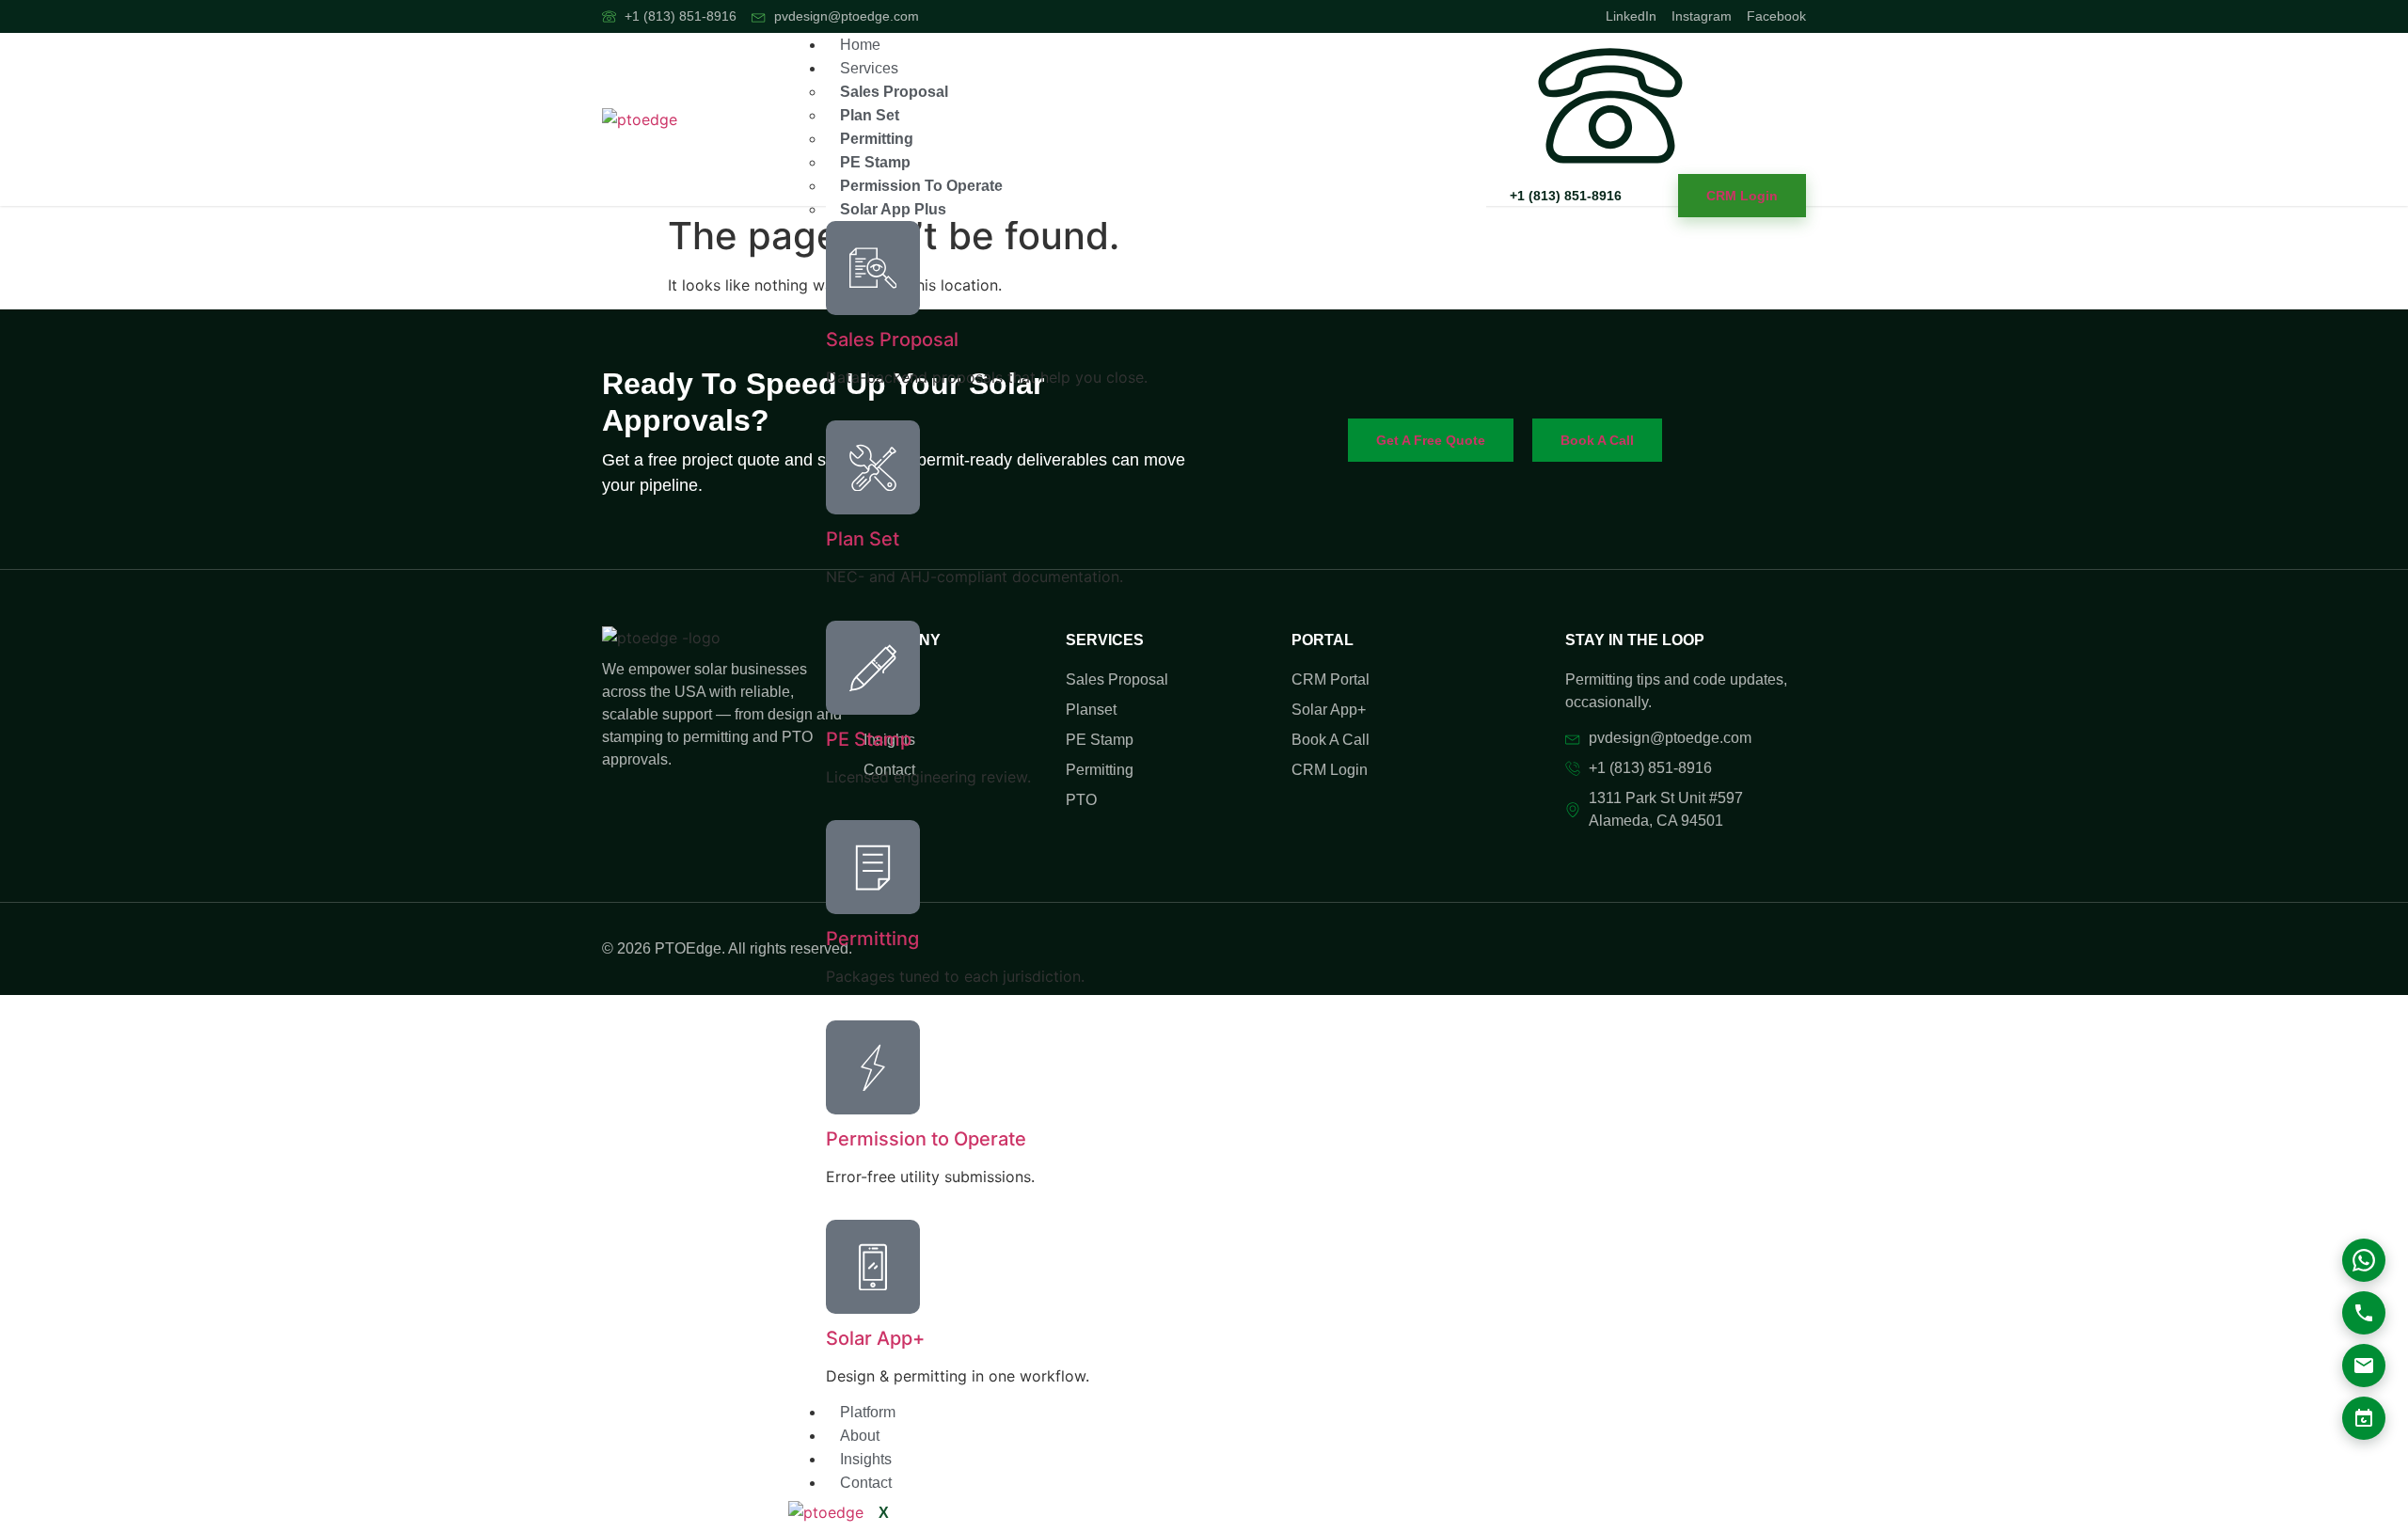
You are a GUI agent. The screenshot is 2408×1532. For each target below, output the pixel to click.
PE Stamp (875, 162)
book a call (1597, 440)
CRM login (1742, 196)
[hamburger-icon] (1471, 52)
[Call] (2364, 1313)
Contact (866, 1483)
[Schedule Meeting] (2364, 1418)
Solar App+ (875, 1338)
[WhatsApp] (2364, 1260)
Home (860, 45)
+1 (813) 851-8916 (1566, 196)
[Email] (2364, 1366)
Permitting (877, 139)
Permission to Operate (921, 186)
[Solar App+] (873, 1267)
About (860, 1436)
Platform (868, 1412)
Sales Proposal (894, 92)
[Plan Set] (873, 467)
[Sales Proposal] (873, 268)
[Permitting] (873, 867)
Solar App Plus (893, 209)
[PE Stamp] (873, 668)
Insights (866, 1459)
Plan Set (870, 115)
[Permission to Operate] (873, 1067)
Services (869, 68)
